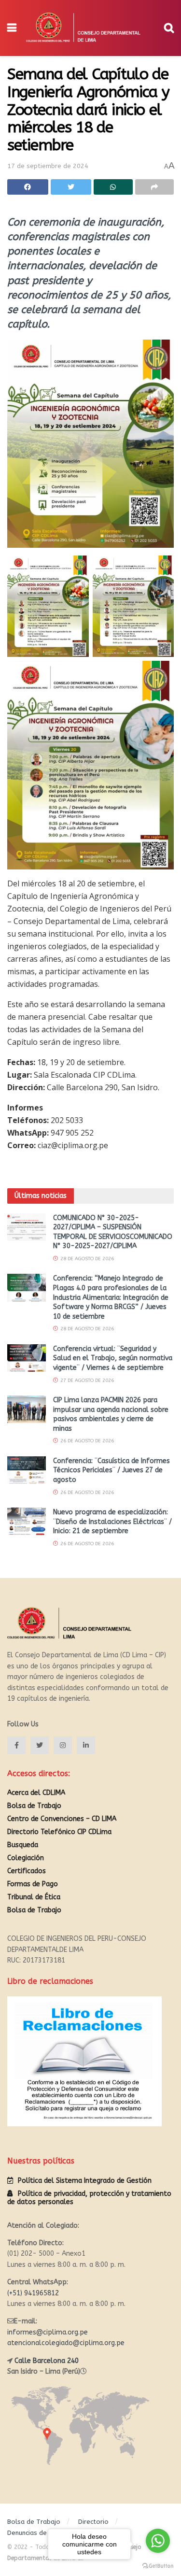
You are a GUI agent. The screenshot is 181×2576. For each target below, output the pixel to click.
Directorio (93, 2522)
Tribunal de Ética (34, 1897)
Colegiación (26, 1858)
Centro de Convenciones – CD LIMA (62, 1819)
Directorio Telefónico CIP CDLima (59, 1832)
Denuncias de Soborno (41, 2533)
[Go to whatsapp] (158, 2541)
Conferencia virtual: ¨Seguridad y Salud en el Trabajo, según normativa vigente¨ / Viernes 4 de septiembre (113, 1358)
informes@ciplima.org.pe (48, 2332)
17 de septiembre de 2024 (48, 166)
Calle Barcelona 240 (47, 2361)
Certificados (27, 1871)
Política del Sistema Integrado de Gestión (85, 2181)
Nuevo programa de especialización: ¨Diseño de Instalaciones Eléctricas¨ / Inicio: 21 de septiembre (112, 1522)
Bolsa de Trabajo (34, 1806)
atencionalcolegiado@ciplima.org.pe (66, 2343)
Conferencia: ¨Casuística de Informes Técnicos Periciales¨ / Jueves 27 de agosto (111, 1470)
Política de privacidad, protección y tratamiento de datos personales (89, 2198)
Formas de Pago (33, 1884)
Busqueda (23, 1845)
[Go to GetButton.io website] (158, 2566)
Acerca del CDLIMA (36, 1793)
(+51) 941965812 (33, 2293)
